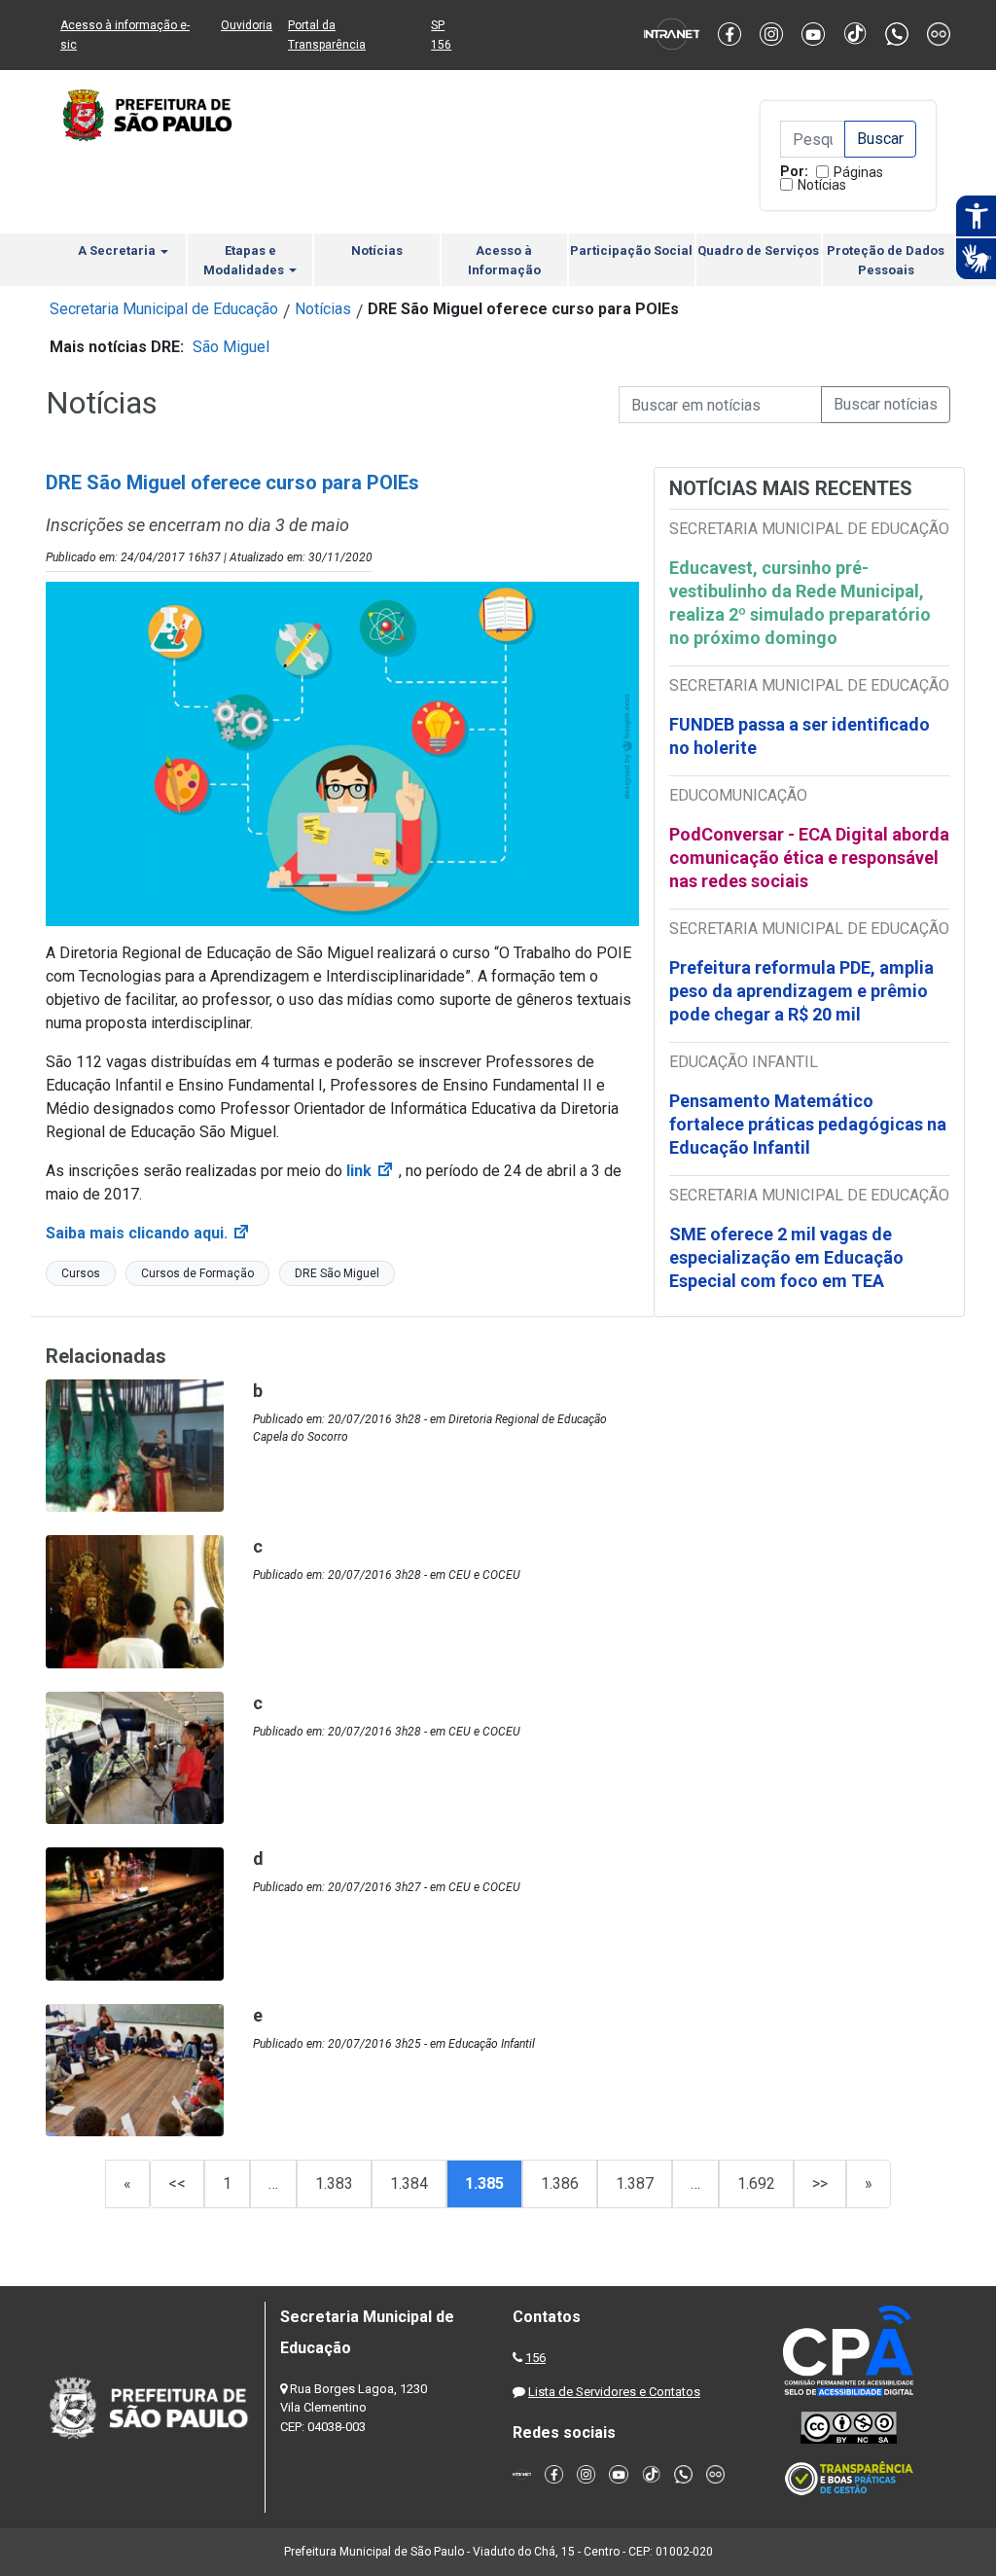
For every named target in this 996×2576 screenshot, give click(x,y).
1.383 (334, 2183)
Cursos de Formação (197, 1273)
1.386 (560, 2183)
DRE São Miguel (337, 1273)
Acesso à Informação (504, 260)
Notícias (822, 185)
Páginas (858, 172)
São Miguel (231, 347)
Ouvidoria (247, 25)
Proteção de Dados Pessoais (886, 260)
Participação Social (631, 250)
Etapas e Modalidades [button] (245, 260)
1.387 (635, 2183)
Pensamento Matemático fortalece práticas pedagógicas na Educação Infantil (808, 1124)
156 (535, 2358)
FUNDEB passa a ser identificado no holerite (800, 736)
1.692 (756, 2183)
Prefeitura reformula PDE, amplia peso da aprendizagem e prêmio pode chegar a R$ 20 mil (801, 991)
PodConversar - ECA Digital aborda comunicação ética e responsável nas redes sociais (809, 858)
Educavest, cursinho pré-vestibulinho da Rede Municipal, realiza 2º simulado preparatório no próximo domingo (800, 603)
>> (820, 2183)
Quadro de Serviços (758, 250)
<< (177, 2183)
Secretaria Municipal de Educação (164, 309)
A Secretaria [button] (118, 250)
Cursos (81, 1273)
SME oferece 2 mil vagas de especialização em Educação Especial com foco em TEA (786, 1257)
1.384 (409, 2183)
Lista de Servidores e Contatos (614, 2392)
